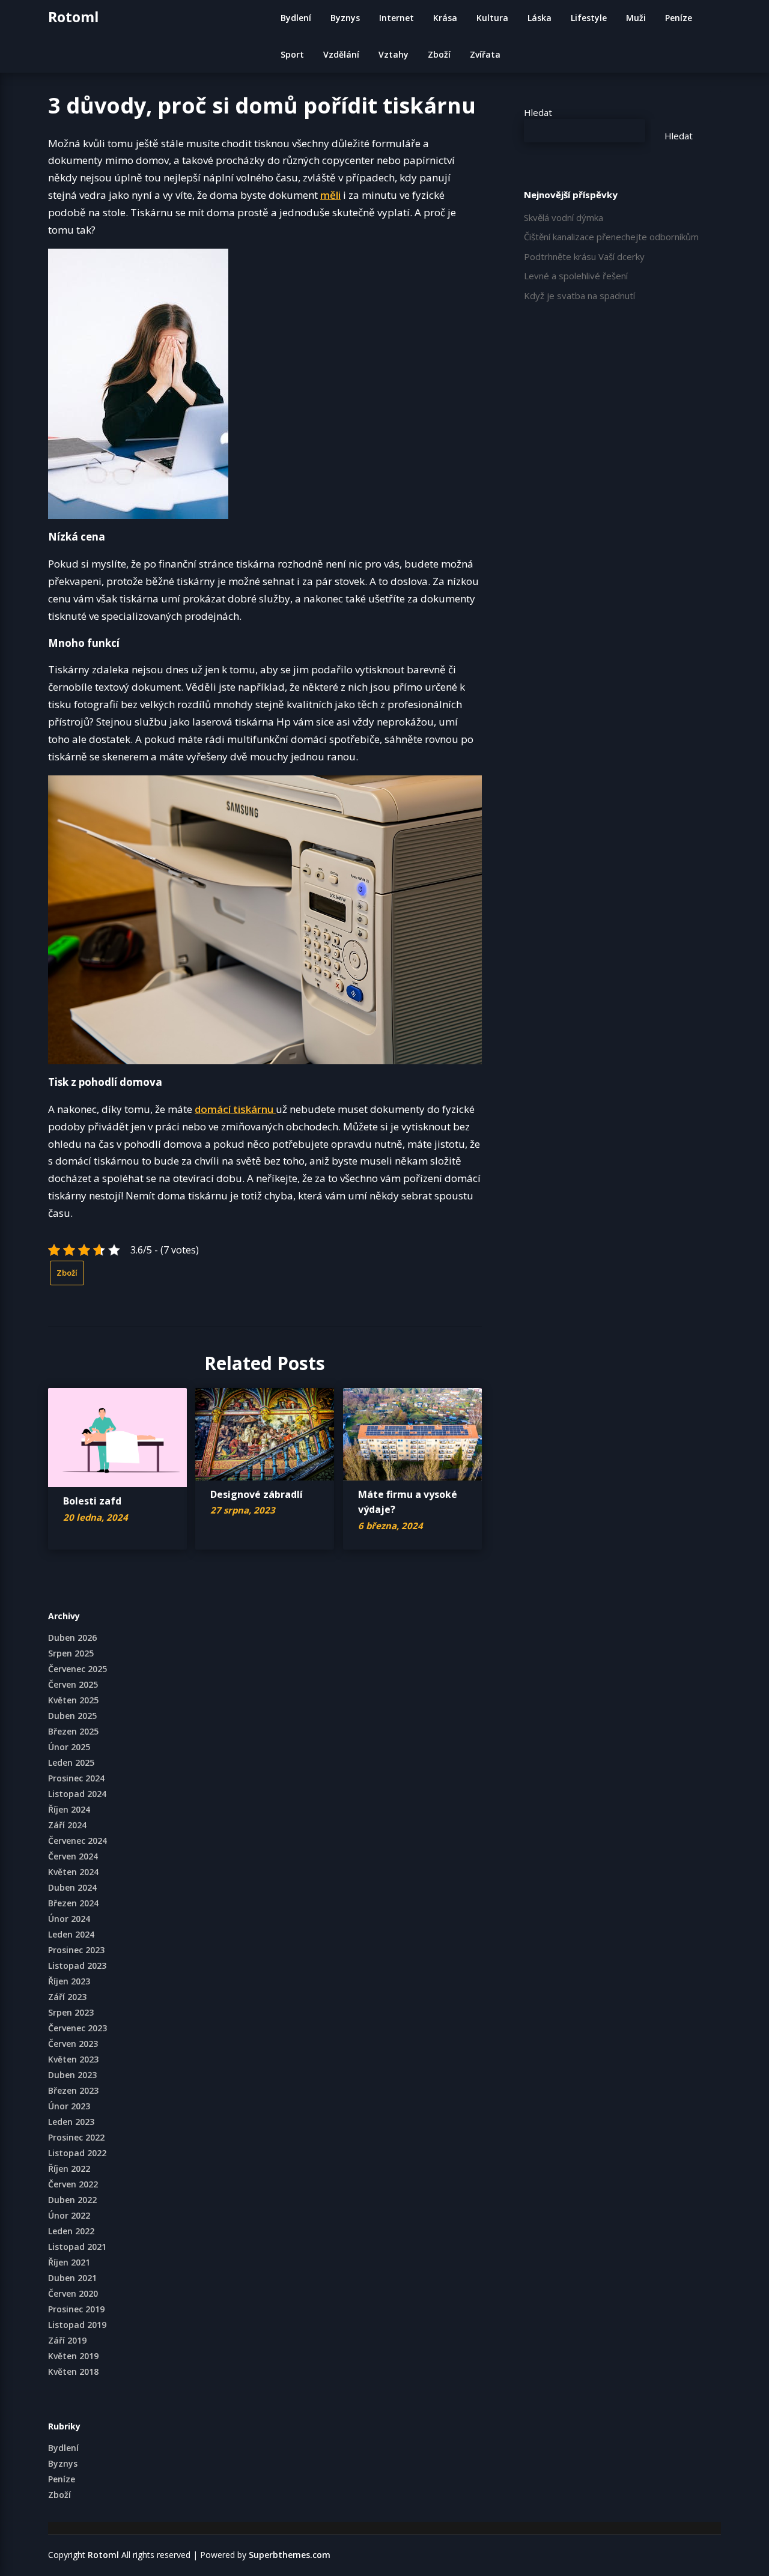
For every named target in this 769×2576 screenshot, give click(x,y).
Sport (292, 54)
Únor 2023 (69, 2106)
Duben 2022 (72, 2200)
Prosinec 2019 (76, 2309)
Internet (397, 18)
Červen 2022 (73, 2184)
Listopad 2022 (77, 2153)
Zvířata (485, 54)
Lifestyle (589, 18)
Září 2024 (67, 1825)
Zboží (439, 54)
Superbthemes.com (290, 2555)
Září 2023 (67, 1997)
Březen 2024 (73, 1903)
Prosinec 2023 (76, 1950)
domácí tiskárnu (235, 1109)
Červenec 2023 (78, 2028)
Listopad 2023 (77, 1965)
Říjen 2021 (69, 2262)
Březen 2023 (73, 2090)
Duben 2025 (72, 1716)
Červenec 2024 (78, 1841)
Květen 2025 (73, 1700)
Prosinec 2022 (76, 2137)
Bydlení (296, 18)
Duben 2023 (72, 2075)
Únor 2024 (69, 1919)
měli (330, 195)
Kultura (492, 18)
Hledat (538, 112)
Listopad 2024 (77, 1794)
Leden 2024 (71, 1934)
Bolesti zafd (92, 1501)
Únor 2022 (69, 2215)
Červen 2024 (73, 1856)
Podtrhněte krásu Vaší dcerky (584, 256)
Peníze (679, 18)
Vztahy (394, 54)
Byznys (345, 18)
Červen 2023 (73, 2044)
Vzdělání (341, 54)
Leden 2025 (71, 1762)
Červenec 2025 (78, 1669)
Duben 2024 (72, 1887)
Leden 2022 (71, 2231)
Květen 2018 (73, 2371)
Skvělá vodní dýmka (564, 217)
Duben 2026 (72, 1638)
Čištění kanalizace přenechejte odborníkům (611, 237)
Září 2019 (67, 2340)
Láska (540, 18)
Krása (445, 18)
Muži (636, 18)
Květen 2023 (73, 2059)
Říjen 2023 (69, 1981)
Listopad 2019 (77, 2325)
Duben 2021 (72, 2278)
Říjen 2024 (69, 1809)
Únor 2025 (69, 1747)
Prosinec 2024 (76, 1778)
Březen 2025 (73, 1731)
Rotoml (73, 17)
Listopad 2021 (77, 2247)
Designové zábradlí (257, 1494)
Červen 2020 (73, 2293)
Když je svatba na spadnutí (579, 295)
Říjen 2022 (69, 2168)
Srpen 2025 (71, 1653)
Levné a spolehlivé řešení (576, 276)
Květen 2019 (73, 2356)
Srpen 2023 (71, 2012)
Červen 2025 (73, 1684)
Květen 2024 (73, 1872)
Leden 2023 (71, 2122)
